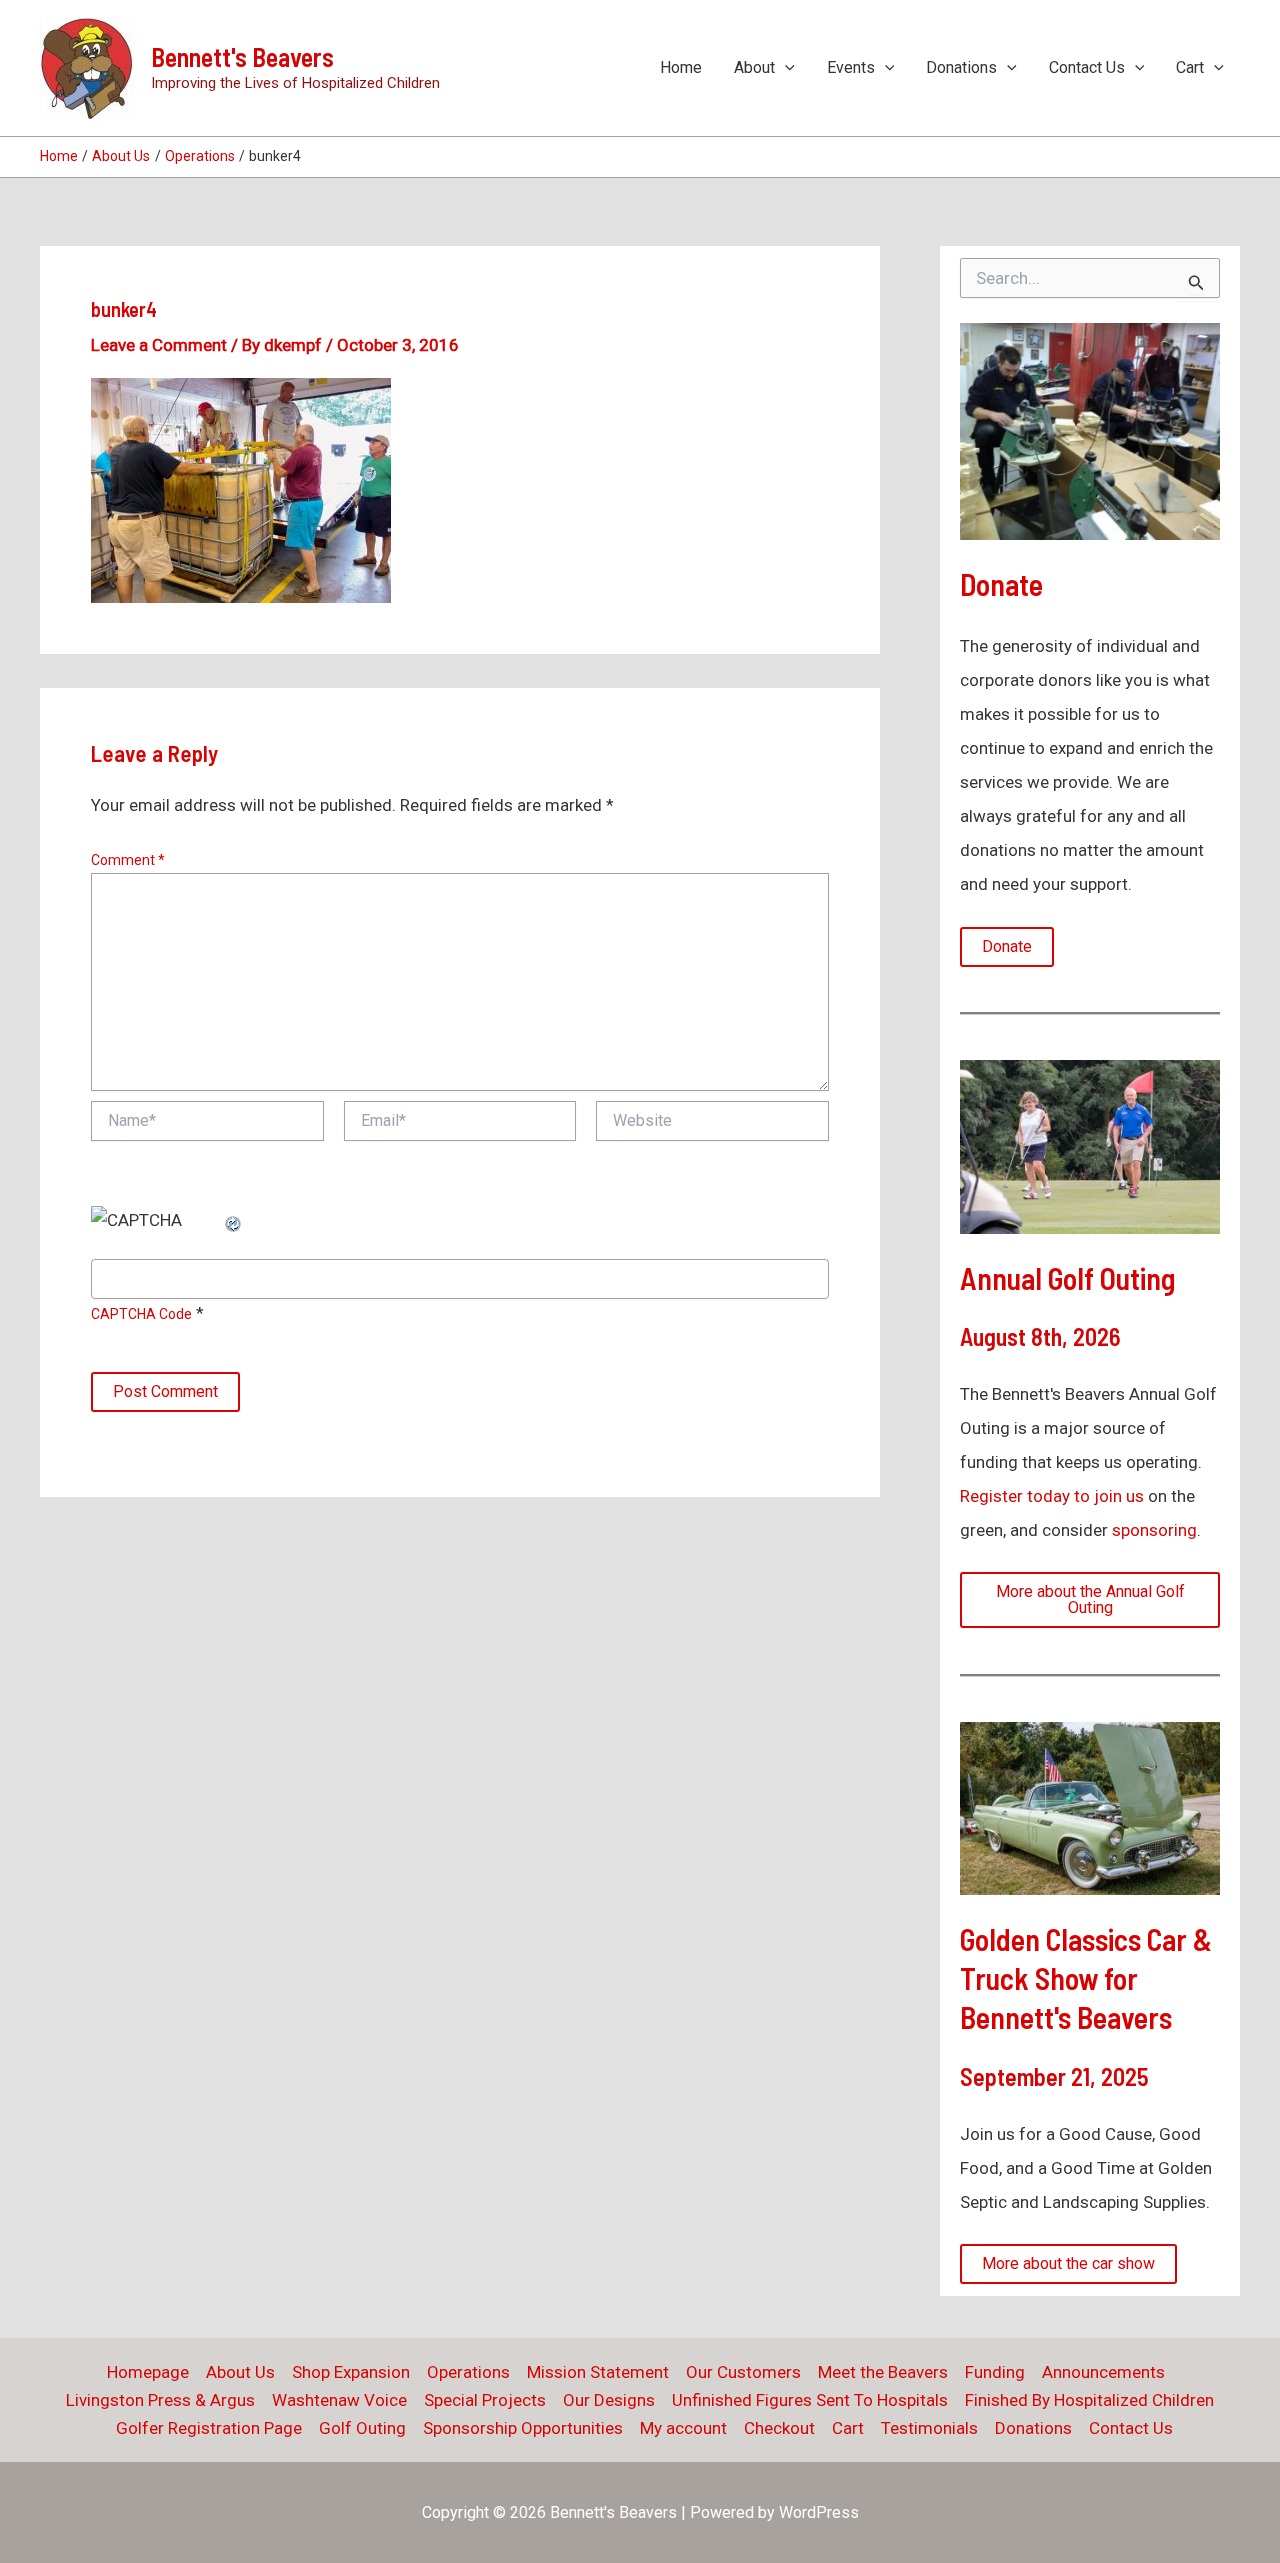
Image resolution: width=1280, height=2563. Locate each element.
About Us (240, 2372)
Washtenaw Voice (339, 2400)
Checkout (779, 2428)
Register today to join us (1052, 1496)
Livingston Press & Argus (160, 2400)
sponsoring (1154, 1530)
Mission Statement (598, 2372)
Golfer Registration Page (209, 2428)
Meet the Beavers (883, 2372)
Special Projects (485, 2400)
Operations (468, 2372)
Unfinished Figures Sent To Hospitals (810, 2400)
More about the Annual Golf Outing (1090, 1599)
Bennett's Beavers (242, 56)
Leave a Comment (159, 345)
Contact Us (1087, 67)
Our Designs (609, 2400)
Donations (961, 67)
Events (851, 67)
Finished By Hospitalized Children (1089, 2400)
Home (681, 67)
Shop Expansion (351, 2372)
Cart (1190, 67)
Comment (128, 860)
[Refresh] (234, 1220)
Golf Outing (362, 2428)
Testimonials (929, 2428)
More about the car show (1068, 2263)
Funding (995, 2372)
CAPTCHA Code (141, 1314)
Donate (1007, 946)
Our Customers (743, 2372)
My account (683, 2428)
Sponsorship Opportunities (523, 2428)
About (754, 67)
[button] (785, 68)
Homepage (148, 2372)
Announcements (1103, 2372)
